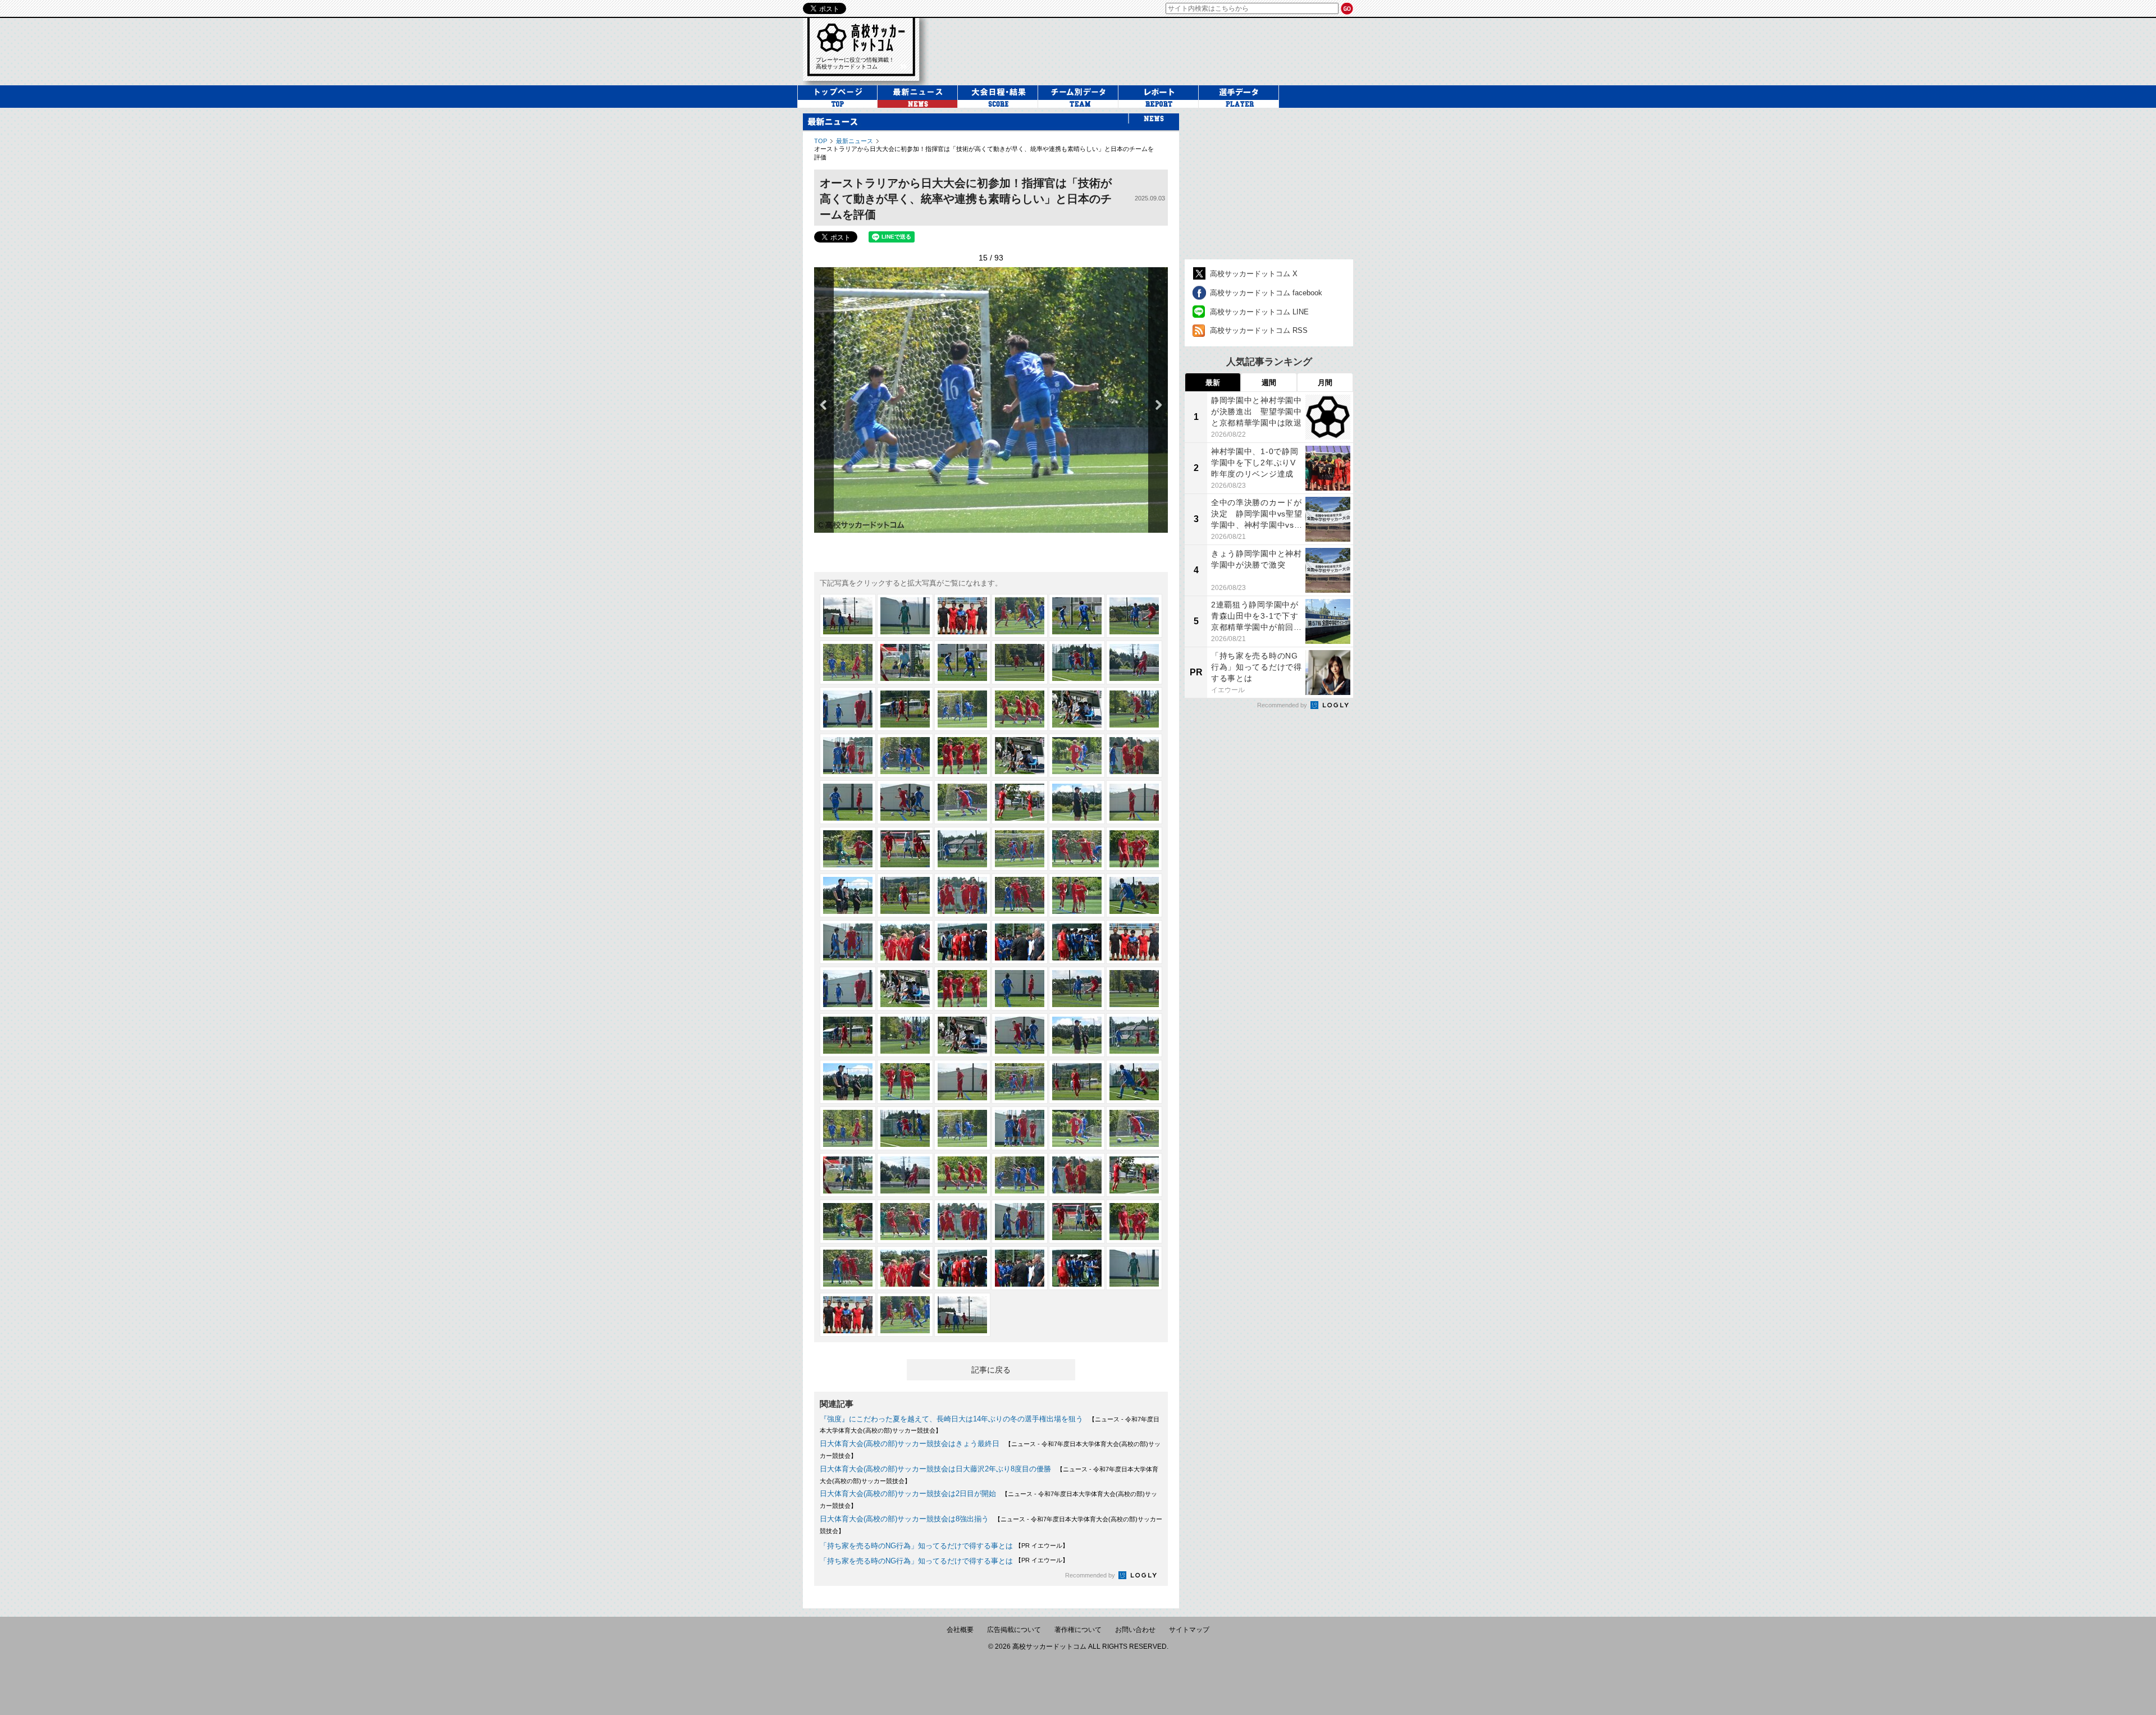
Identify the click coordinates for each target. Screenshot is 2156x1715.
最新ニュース (855, 141)
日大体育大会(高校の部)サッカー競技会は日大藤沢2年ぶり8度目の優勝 (935, 1469)
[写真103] (848, 1222)
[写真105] (962, 1222)
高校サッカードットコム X (1254, 274)
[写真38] (905, 895)
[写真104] (905, 1222)
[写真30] (1134, 802)
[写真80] (905, 1035)
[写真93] (962, 1128)
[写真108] (1134, 1222)
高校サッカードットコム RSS (1259, 330)
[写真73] (848, 989)
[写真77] (1077, 989)
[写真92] (905, 1128)
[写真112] (1020, 1268)
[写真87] (962, 1082)
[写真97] (848, 1175)
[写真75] (962, 989)
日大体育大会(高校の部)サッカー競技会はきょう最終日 (910, 1444)
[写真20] (905, 756)
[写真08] (905, 662)
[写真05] (1077, 616)
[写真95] (1077, 1128)
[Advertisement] (1269, 184)
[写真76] (1020, 989)
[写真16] (1020, 709)
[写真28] (1020, 802)
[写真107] (1077, 1222)
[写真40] (1020, 895)
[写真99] (962, 1175)
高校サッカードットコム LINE (1259, 312)
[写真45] (962, 942)
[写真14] (905, 709)
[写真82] (1020, 1035)
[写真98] (905, 1175)
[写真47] (1077, 942)
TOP (821, 141)
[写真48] (1134, 942)
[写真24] (1134, 756)
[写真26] (905, 802)
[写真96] (1134, 1128)
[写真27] (962, 802)
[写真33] (962, 849)
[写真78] (1134, 989)
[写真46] (1020, 942)
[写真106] (1020, 1222)
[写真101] (1077, 1175)
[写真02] (905, 616)
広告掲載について (1014, 1630)
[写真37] (848, 895)
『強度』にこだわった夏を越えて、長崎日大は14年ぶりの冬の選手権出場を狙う (951, 1419)
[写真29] (1077, 802)
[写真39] (962, 895)
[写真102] (1134, 1175)
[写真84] (1134, 1035)
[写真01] (848, 616)
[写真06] (1134, 616)
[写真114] (1134, 1268)
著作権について (1078, 1630)
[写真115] (848, 1315)
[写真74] (905, 989)
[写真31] (848, 849)
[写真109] (848, 1268)
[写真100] (1020, 1175)
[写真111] (962, 1268)
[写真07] (848, 662)
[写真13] (848, 709)
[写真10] (1020, 662)
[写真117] (962, 1315)
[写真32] (905, 849)
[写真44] (905, 942)
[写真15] (962, 709)
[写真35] (1077, 849)
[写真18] (1134, 709)
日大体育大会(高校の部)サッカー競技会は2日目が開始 (908, 1494)
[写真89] (1077, 1082)
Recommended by (1091, 1575)
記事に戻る (991, 1370)
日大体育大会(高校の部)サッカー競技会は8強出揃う (904, 1519)
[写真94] (1020, 1128)
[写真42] (1134, 895)
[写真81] (962, 1035)
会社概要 (960, 1630)
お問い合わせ (1135, 1630)
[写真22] (1020, 756)
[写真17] (1077, 709)
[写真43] (848, 942)
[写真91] (848, 1128)
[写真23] (1077, 756)
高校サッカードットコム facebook (1266, 293)
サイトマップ (1189, 1630)
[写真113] (1077, 1268)
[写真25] (848, 802)
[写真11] (1077, 662)
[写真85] (848, 1082)
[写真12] (1134, 662)
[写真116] (905, 1315)
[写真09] (962, 662)
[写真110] (905, 1268)
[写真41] (1077, 895)
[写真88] (1020, 1082)
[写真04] (1020, 616)
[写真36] (1134, 849)
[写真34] (1020, 849)
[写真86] (905, 1082)
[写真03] (962, 616)
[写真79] (848, 1035)
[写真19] (848, 756)
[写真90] (1134, 1082)
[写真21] (962, 756)
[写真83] (1077, 1035)
